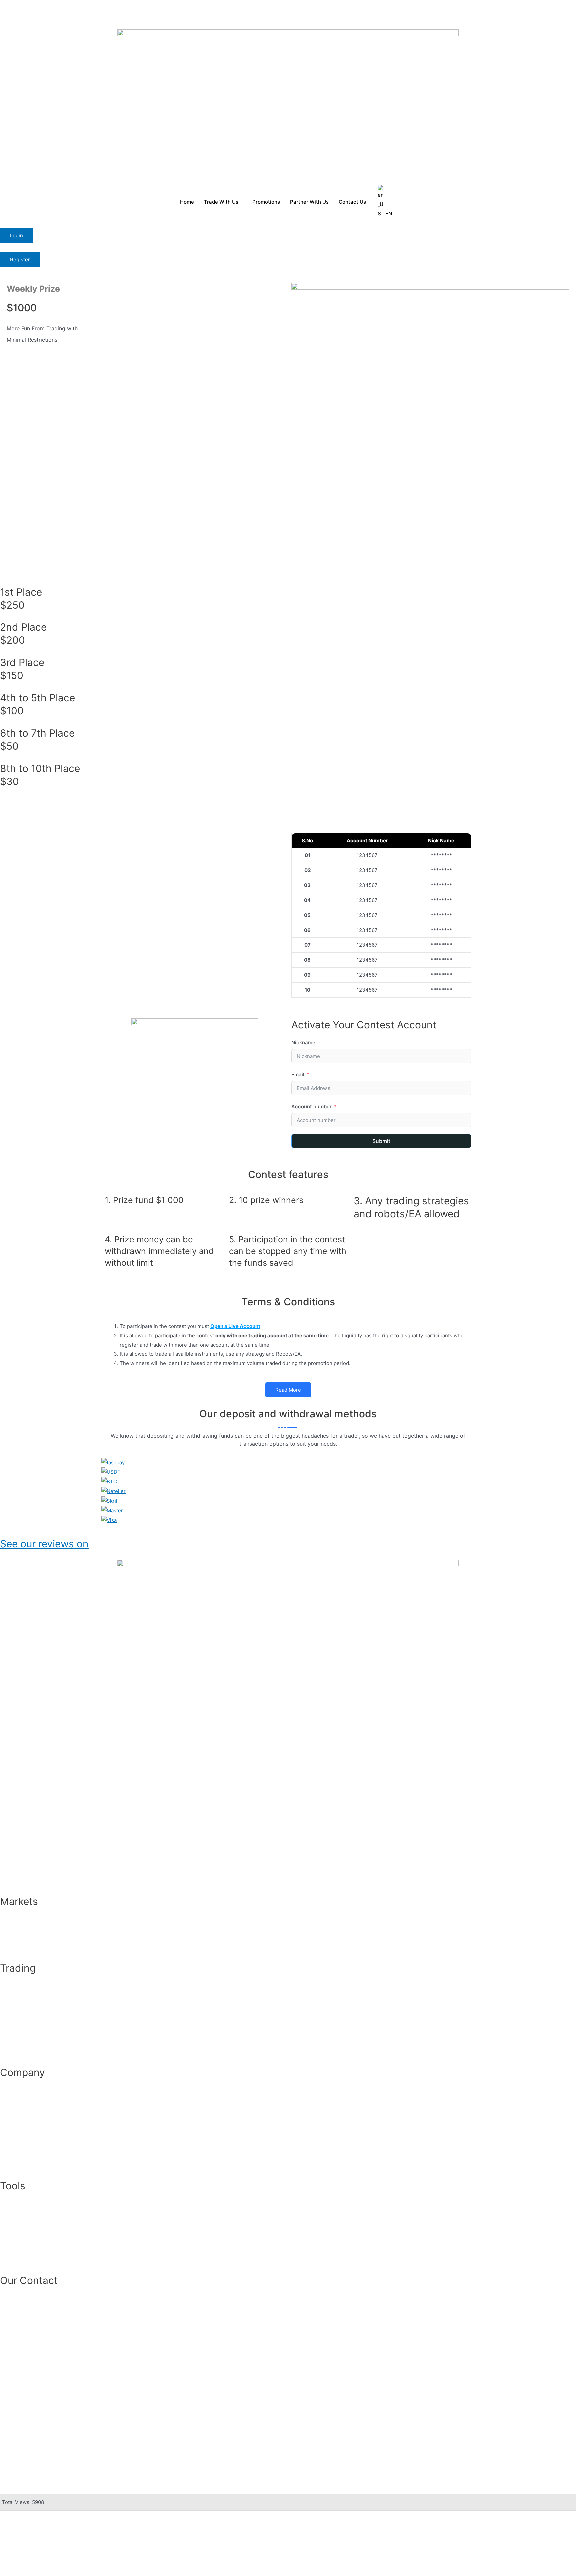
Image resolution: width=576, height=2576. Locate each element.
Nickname (303, 1042)
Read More (288, 1390)
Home (187, 202)
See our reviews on (44, 1544)
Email (298, 1074)
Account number (311, 1106)
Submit (381, 1141)
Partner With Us (309, 202)
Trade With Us (221, 202)
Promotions (266, 202)
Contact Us (352, 202)
